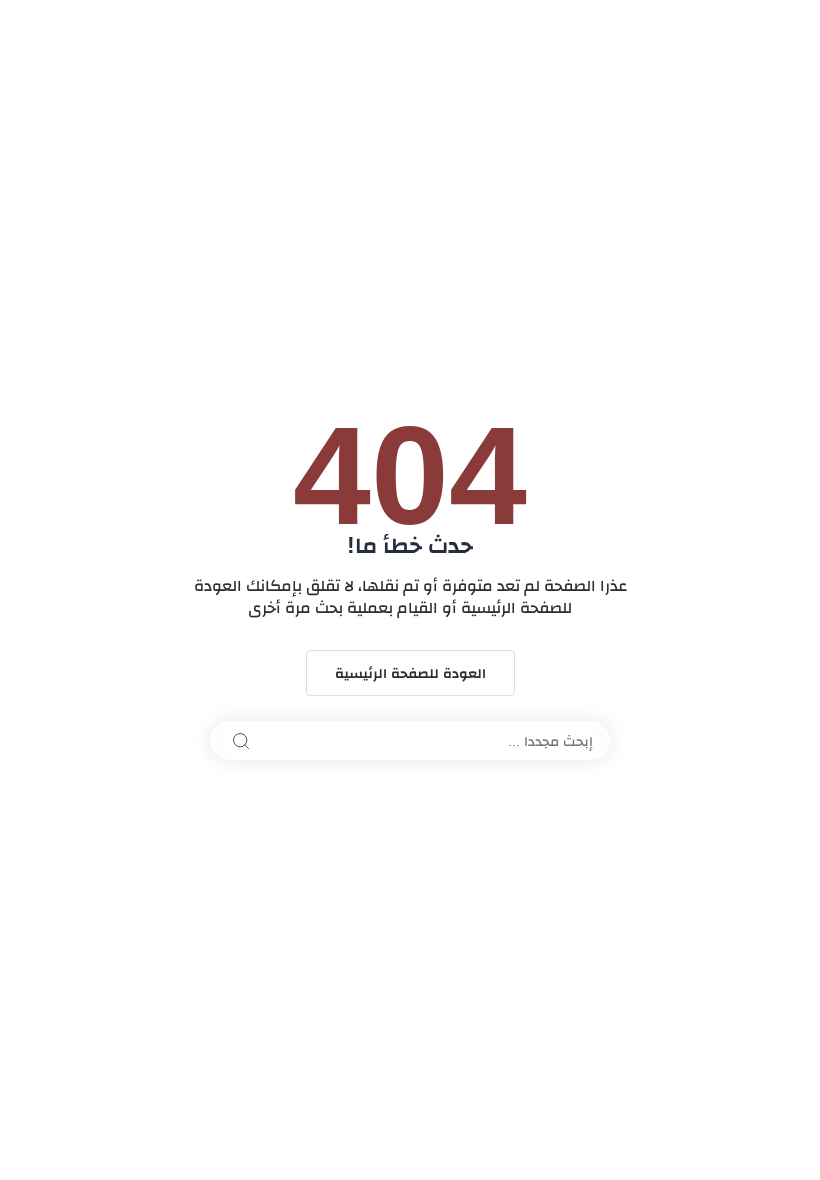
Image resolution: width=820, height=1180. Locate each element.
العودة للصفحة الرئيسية (410, 673)
